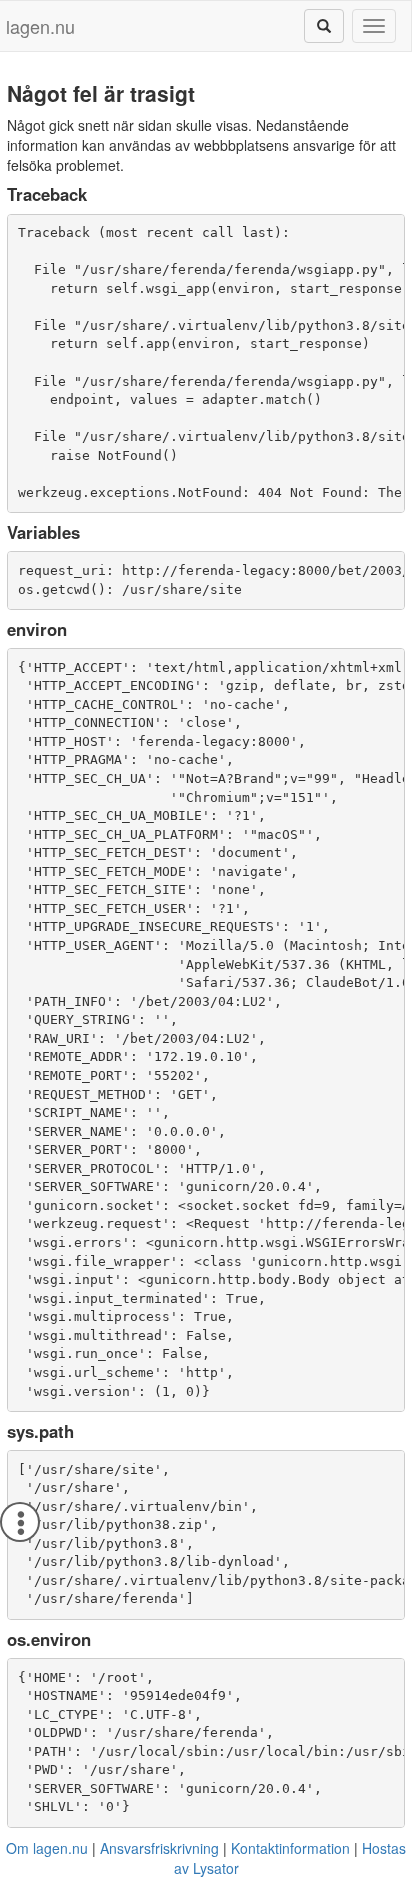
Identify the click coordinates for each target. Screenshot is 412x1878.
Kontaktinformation (290, 1848)
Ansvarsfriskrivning (159, 1848)
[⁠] (324, 26)
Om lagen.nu (47, 1848)
